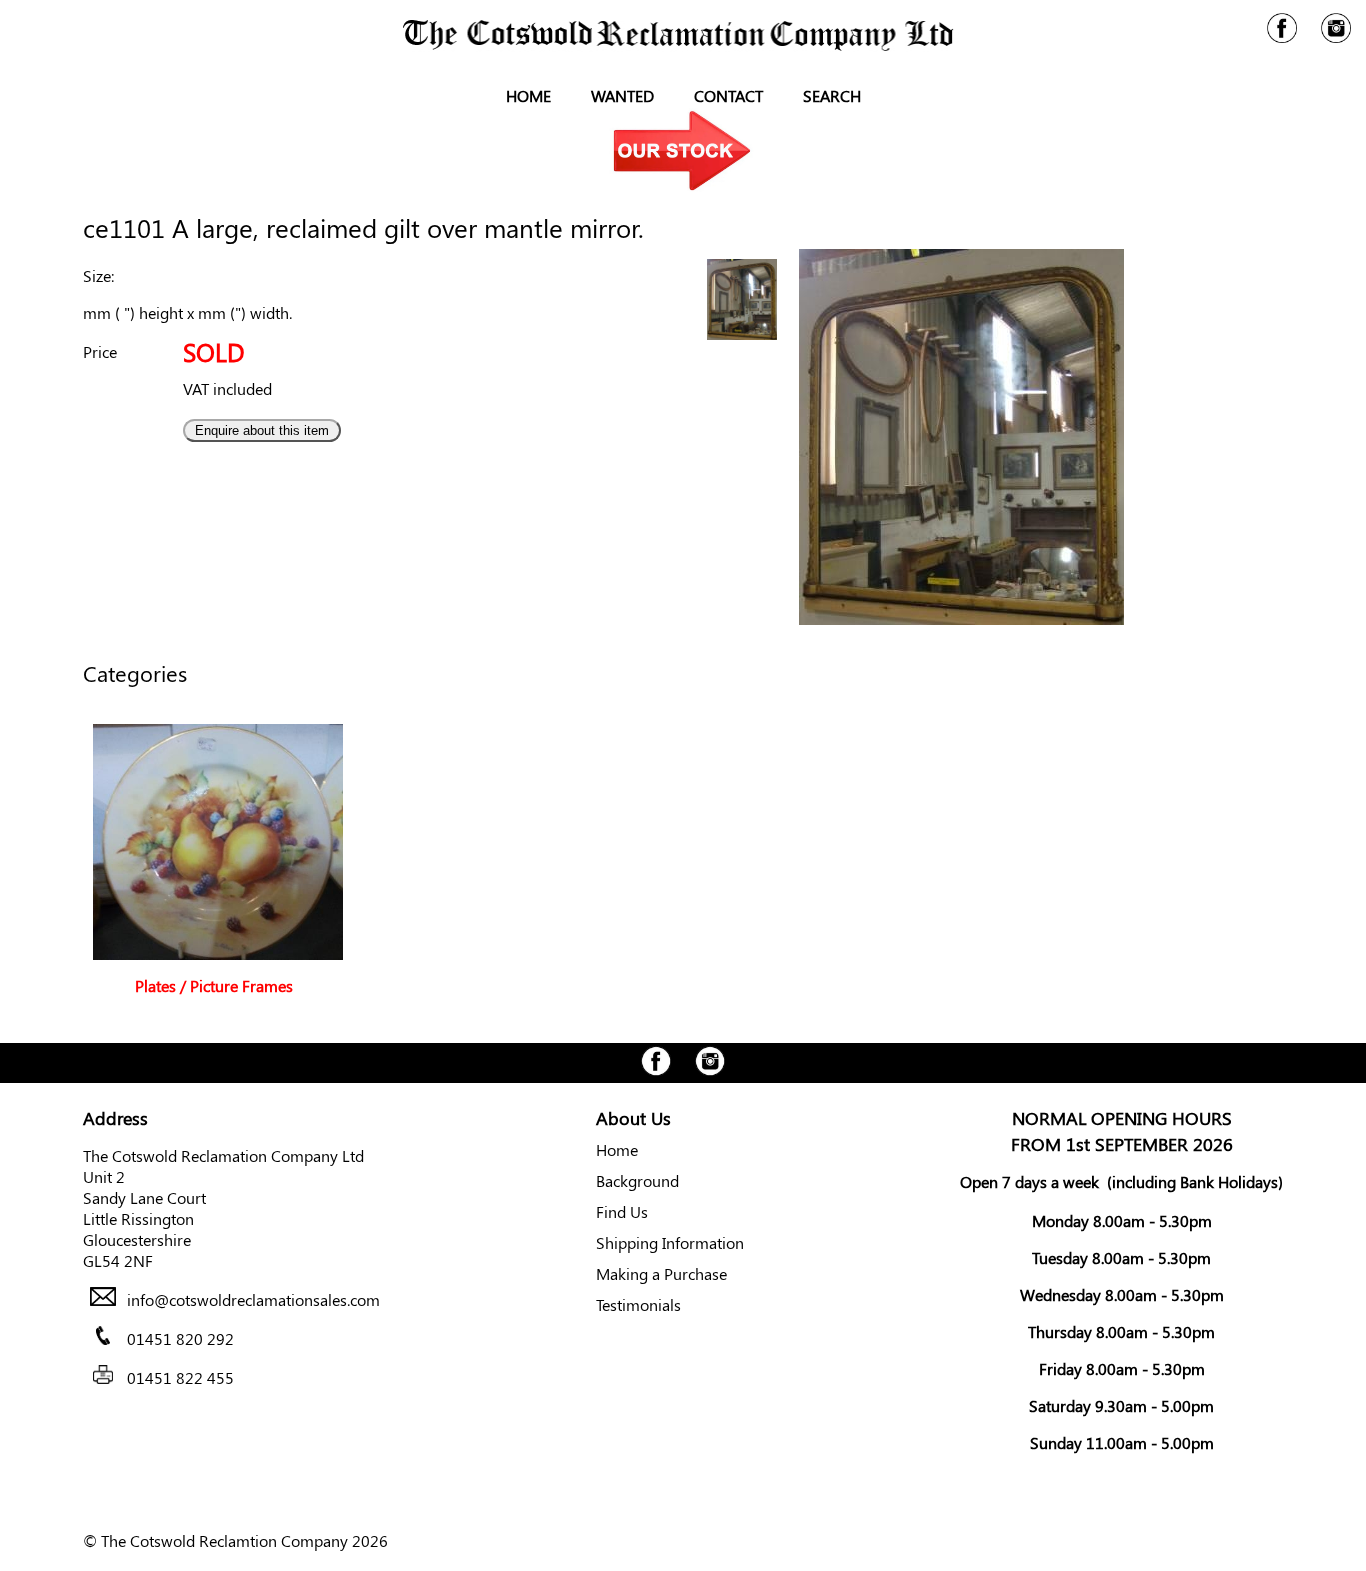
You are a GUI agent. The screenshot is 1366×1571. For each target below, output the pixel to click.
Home (528, 95)
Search (832, 95)
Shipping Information (670, 1242)
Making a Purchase (661, 1273)
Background (637, 1180)
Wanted (622, 95)
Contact (728, 95)
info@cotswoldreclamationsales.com (253, 1299)
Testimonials (638, 1304)
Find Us (622, 1211)
